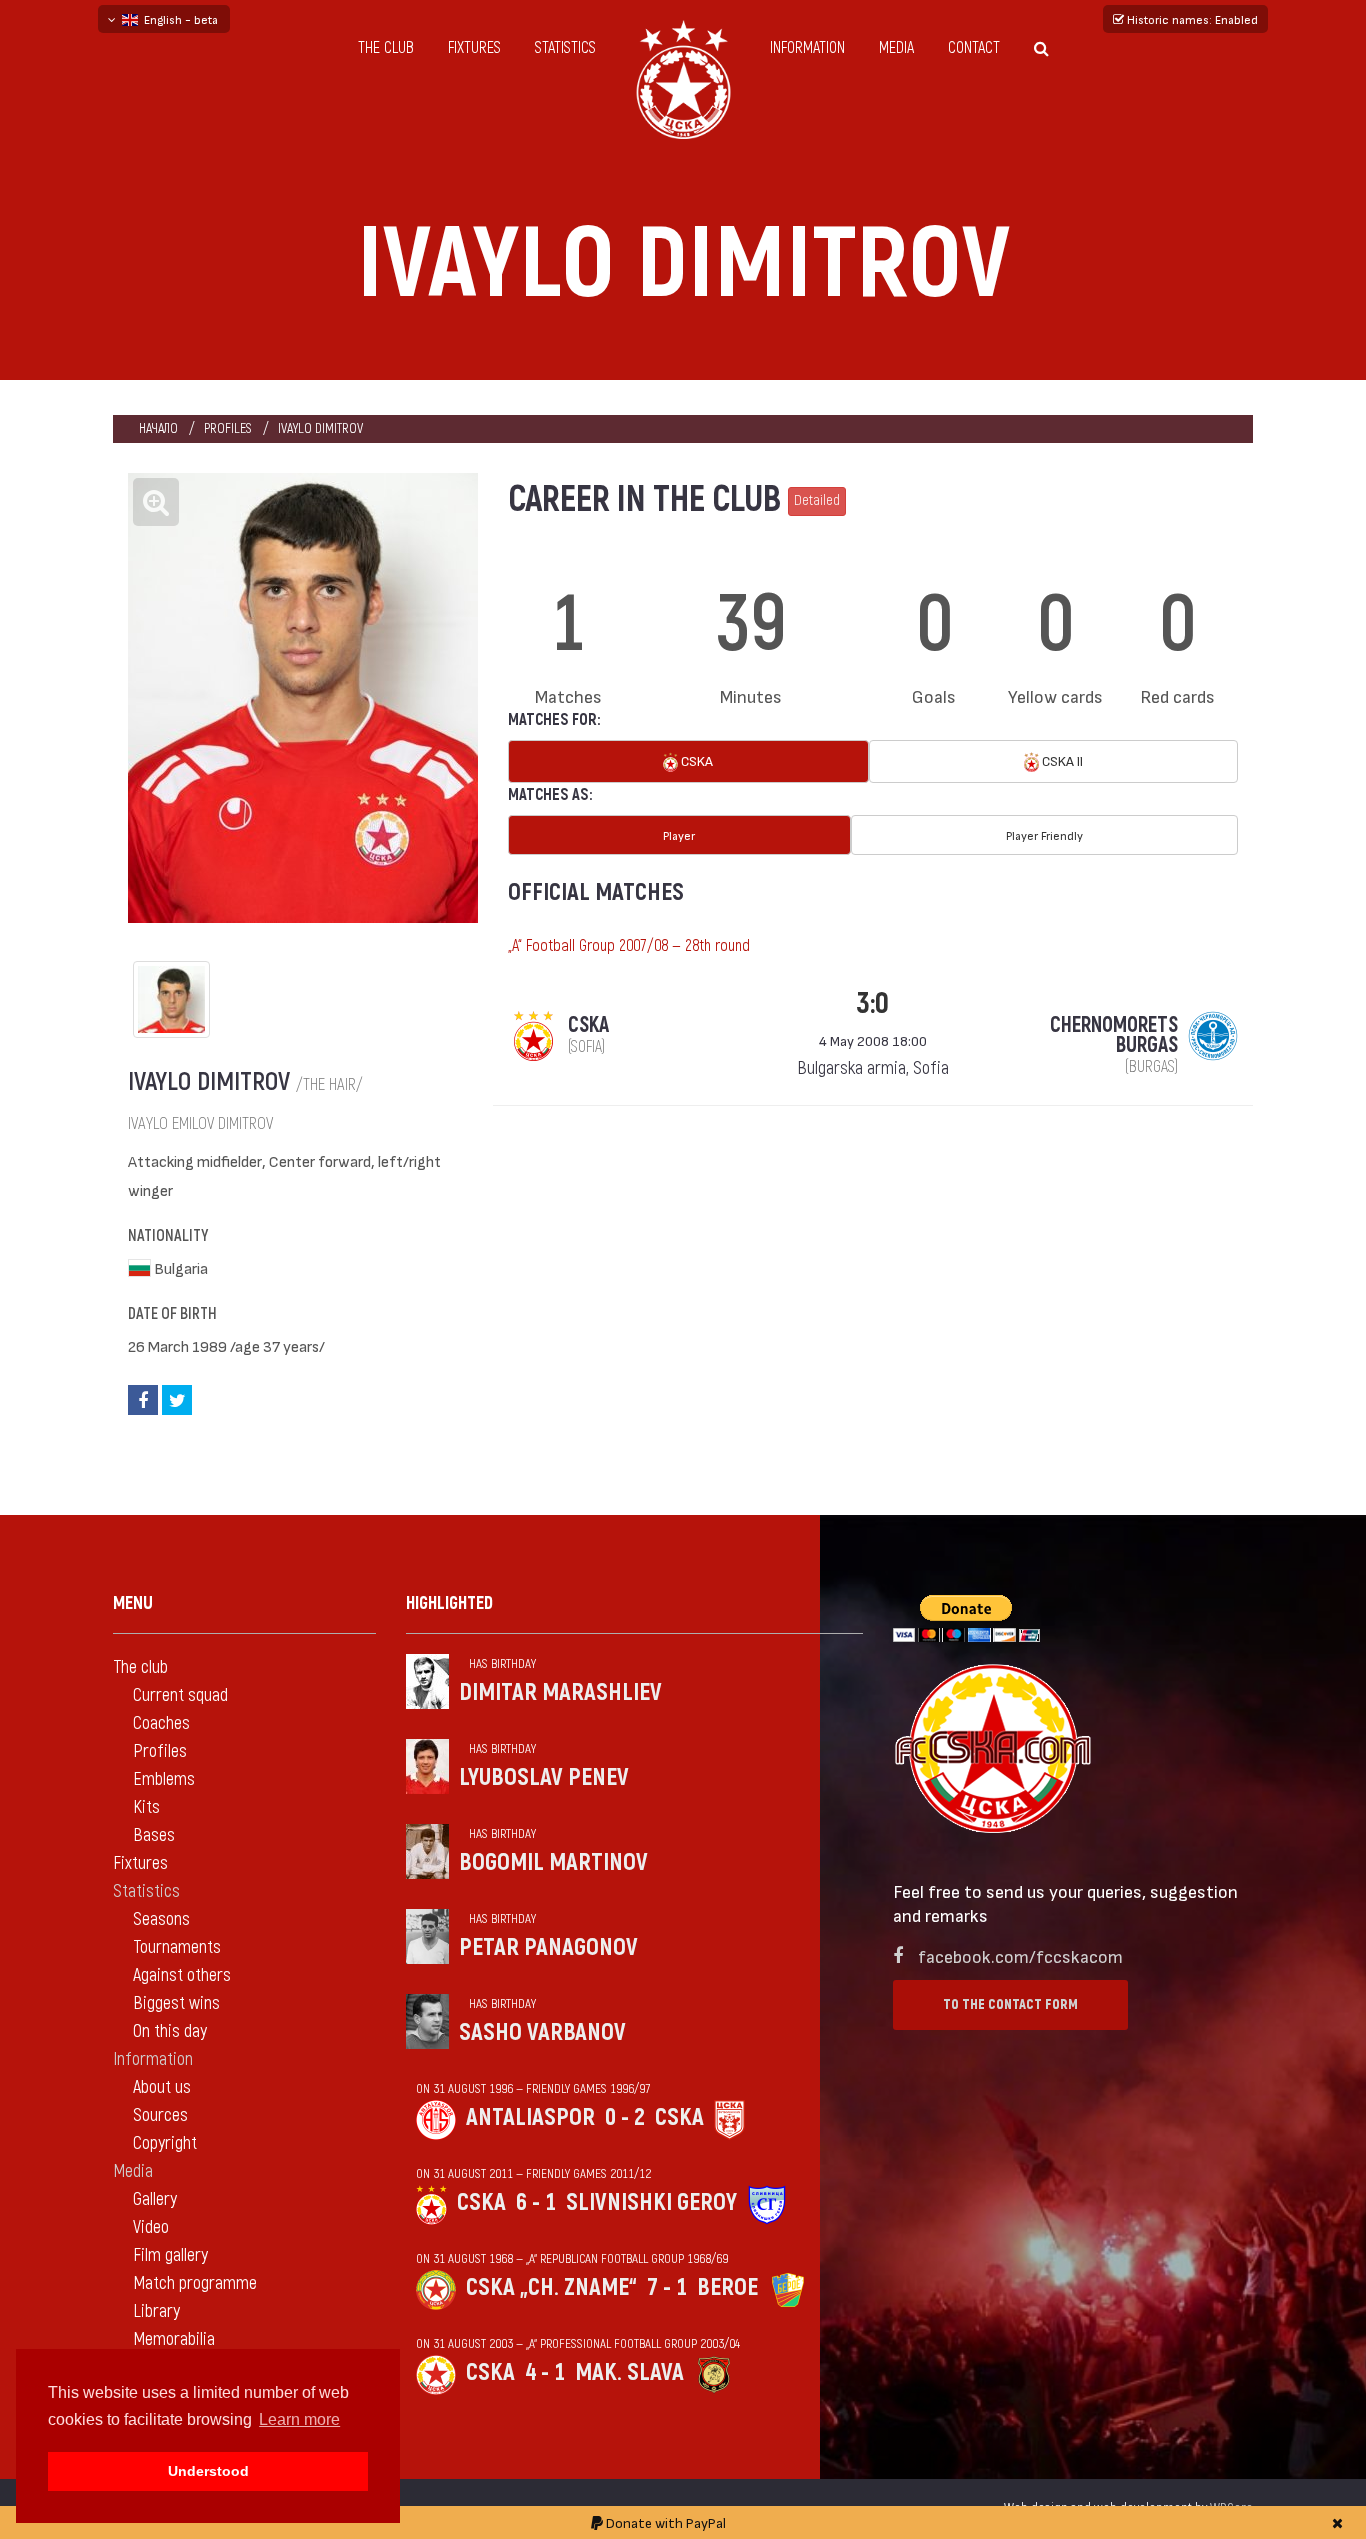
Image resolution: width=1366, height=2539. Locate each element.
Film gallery (170, 2255)
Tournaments (177, 1947)
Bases (154, 1835)
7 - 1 (667, 2287)
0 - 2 (625, 2117)
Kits (146, 1807)
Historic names (1191, 19)
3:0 (872, 1003)
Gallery (155, 2199)
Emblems (164, 1779)
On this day (170, 2031)
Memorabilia (174, 2339)
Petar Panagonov (548, 1947)
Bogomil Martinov (553, 1862)
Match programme (195, 2283)
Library (156, 2311)
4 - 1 (545, 2372)
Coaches (161, 1723)
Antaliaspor (530, 2117)
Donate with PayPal (664, 2522)
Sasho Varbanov (542, 2032)
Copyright (165, 2143)
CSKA (695, 760)
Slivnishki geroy (651, 2202)
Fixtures (474, 48)
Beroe (727, 2287)
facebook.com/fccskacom (1020, 1955)
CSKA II (1061, 760)
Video (151, 2227)
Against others (182, 1975)
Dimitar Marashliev (560, 1692)
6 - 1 (536, 2202)
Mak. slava (629, 2372)
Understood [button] (208, 2471)
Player (679, 835)
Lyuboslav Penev (544, 1777)
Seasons (161, 1919)
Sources (160, 2115)
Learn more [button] (299, 2419)
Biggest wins (176, 2003)
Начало (158, 428)
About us (162, 2087)
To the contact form (1010, 2004)
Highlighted (449, 1603)
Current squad (180, 1695)
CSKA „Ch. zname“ (551, 2287)
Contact (974, 48)
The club (386, 48)
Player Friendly (1044, 835)
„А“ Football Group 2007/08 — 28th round (629, 946)
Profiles (228, 428)
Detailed (817, 500)
